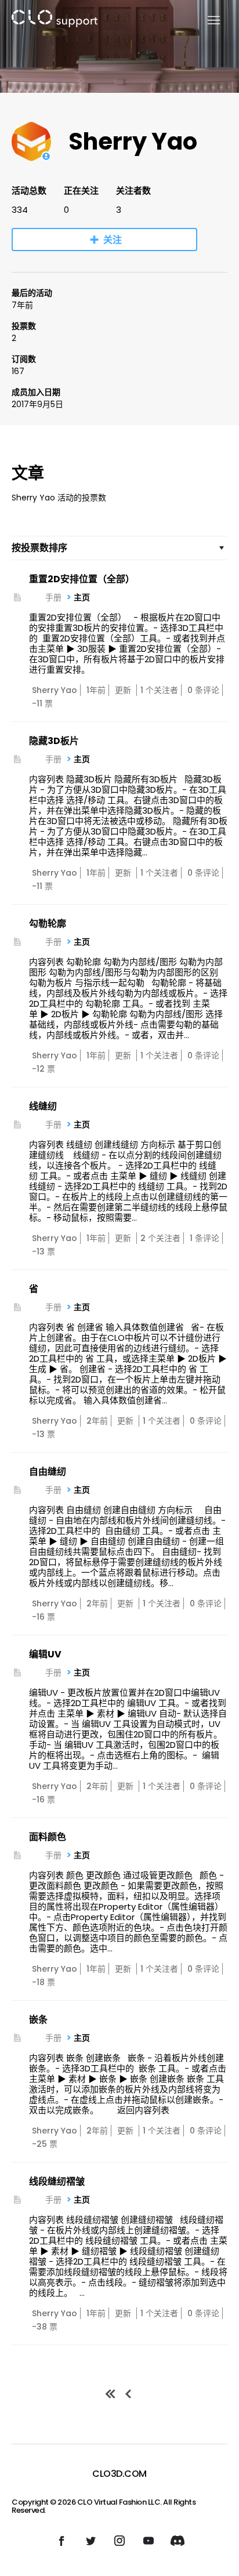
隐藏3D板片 (54, 741)
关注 (113, 240)
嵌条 (38, 2020)
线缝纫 (43, 1106)
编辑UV (45, 1654)
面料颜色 (48, 1837)
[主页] (55, 21)
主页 (82, 597)
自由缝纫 (48, 1472)
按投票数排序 (39, 548)
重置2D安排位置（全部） (82, 579)
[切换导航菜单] (207, 21)
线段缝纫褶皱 (57, 2181)
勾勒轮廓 (48, 924)
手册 (53, 597)
